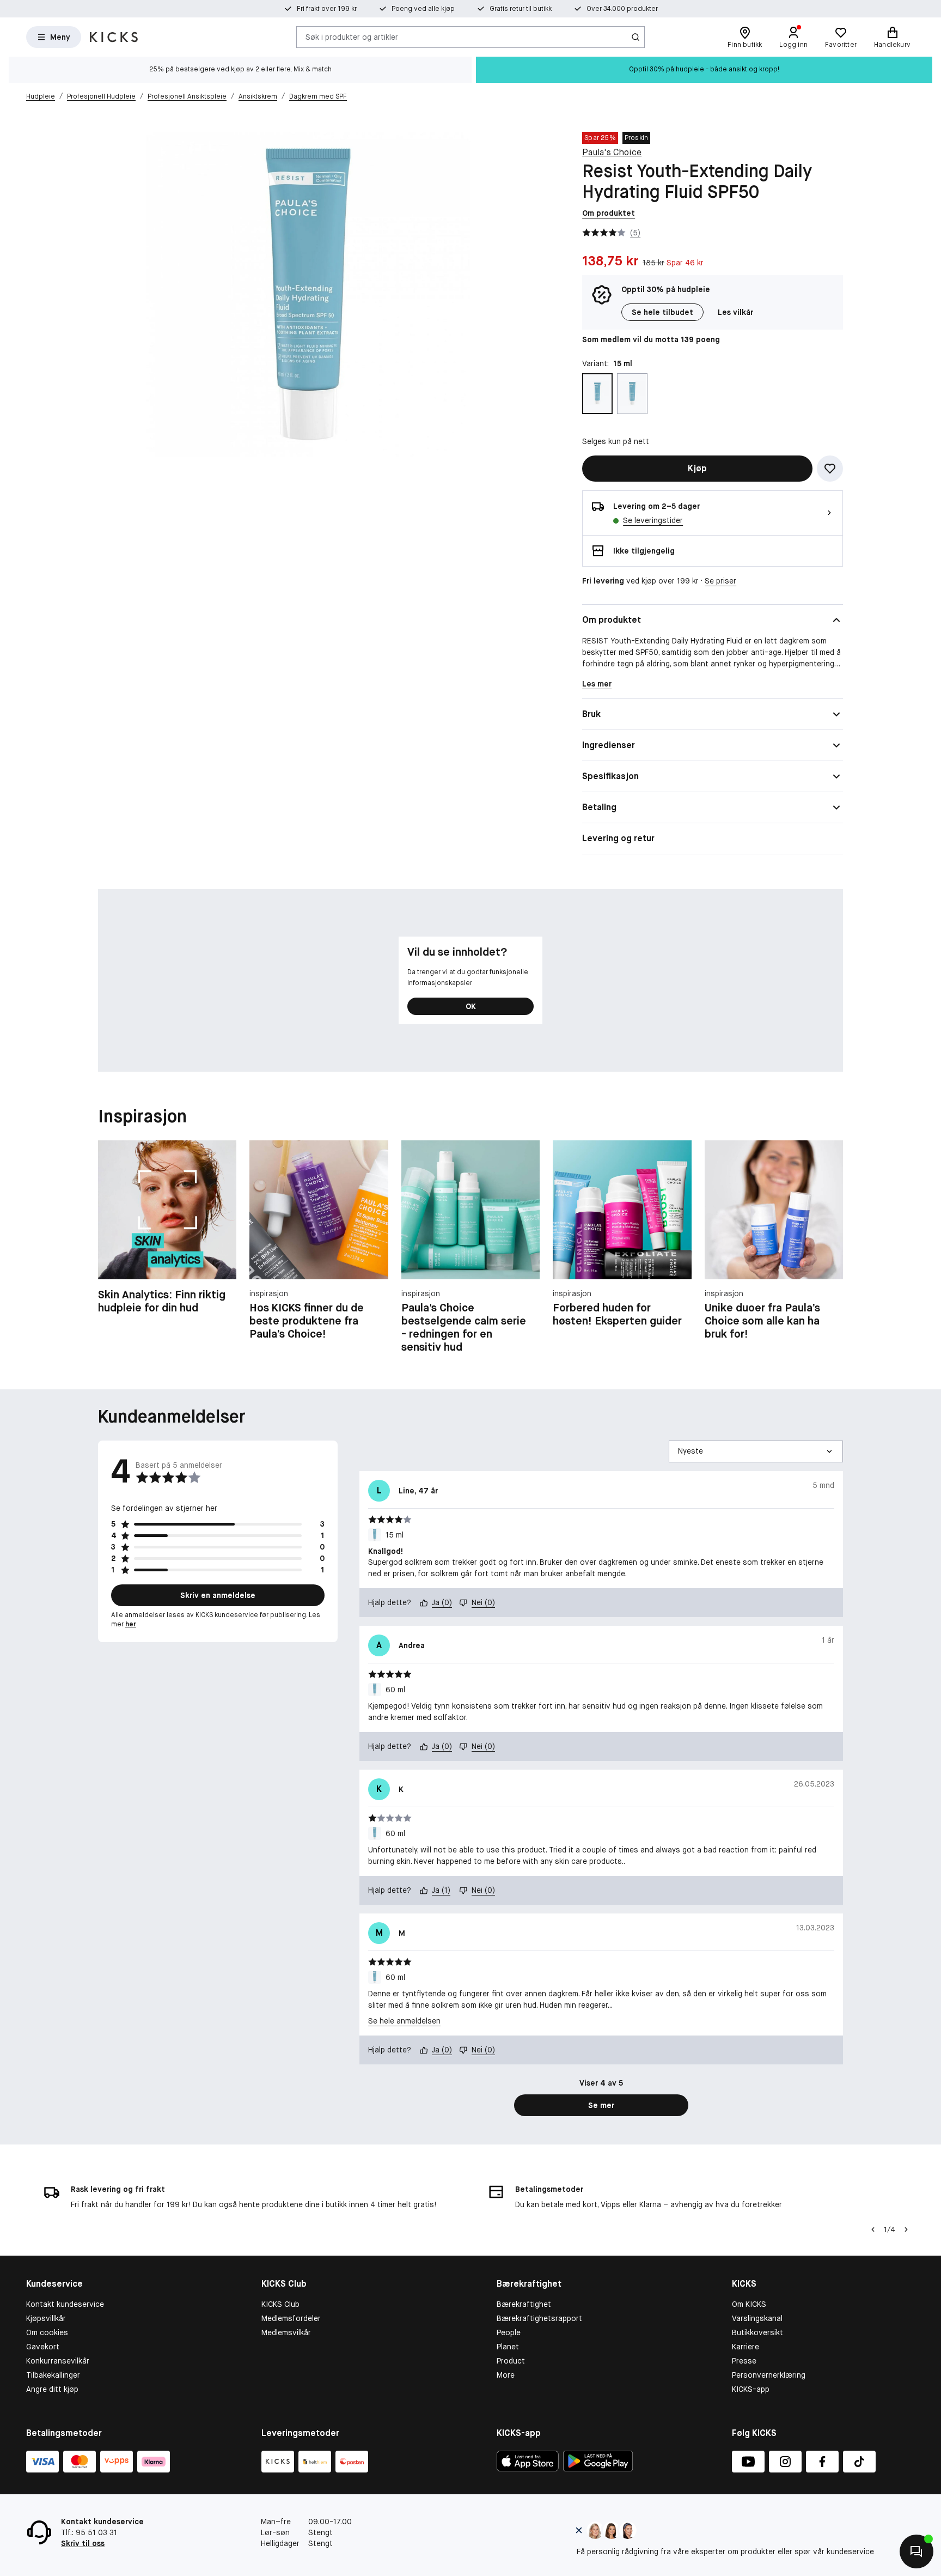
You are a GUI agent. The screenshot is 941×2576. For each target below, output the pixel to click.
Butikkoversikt (757, 2332)
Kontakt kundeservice (65, 2304)
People (509, 2332)
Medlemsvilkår (286, 2332)
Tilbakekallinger (53, 2375)
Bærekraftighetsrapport (539, 2318)
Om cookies (47, 2332)
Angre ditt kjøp (52, 2389)
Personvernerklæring (769, 2375)
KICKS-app (751, 2389)
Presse (744, 2361)
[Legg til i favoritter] (830, 469)
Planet (508, 2347)
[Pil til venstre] (873, 2229)
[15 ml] (597, 394)
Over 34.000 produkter (622, 9)
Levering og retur (618, 838)
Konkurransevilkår (58, 2361)
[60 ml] (632, 394)
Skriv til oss (83, 2543)
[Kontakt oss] (916, 2551)
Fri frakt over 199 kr (327, 9)
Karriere (746, 2347)
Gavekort (43, 2347)
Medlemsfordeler (291, 2318)
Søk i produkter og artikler (352, 37)
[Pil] (906, 2229)
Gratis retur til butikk (521, 9)
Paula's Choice (612, 152)
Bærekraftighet (524, 2304)
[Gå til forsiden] (114, 37)
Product (511, 2361)
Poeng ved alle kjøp (423, 9)
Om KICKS (749, 2304)
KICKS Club (280, 2304)
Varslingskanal (757, 2318)
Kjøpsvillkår (46, 2318)
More (506, 2375)
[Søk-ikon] (636, 37)
